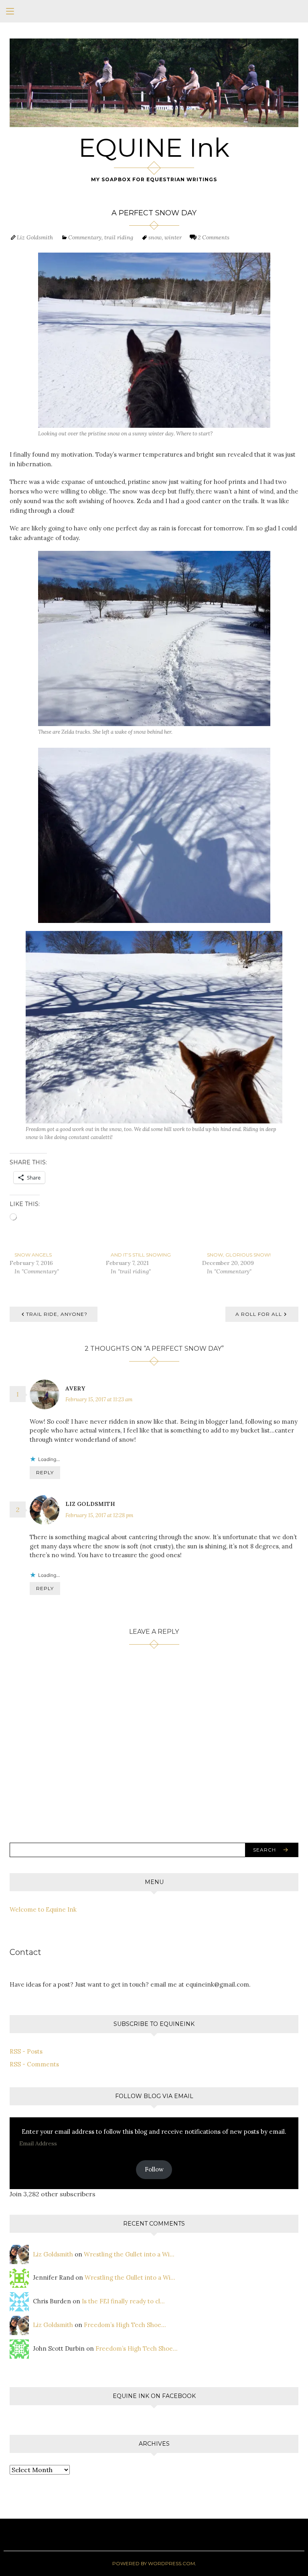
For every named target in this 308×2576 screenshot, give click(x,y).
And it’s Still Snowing (141, 1255)
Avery (75, 1388)
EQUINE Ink (154, 148)
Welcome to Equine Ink (43, 1909)
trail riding (119, 237)
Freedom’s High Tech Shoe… (125, 2325)
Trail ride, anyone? (57, 1314)
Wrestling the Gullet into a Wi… (129, 2254)
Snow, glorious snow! (239, 1255)
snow (155, 237)
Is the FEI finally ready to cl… (123, 2301)
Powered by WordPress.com (154, 2563)
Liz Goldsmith (35, 237)
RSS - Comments (34, 2064)
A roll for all (259, 1314)
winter (173, 237)
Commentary (85, 237)
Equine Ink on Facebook (154, 2396)
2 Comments (214, 237)
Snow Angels (33, 1255)
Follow (154, 2169)
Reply (45, 1472)
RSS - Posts (26, 2051)
